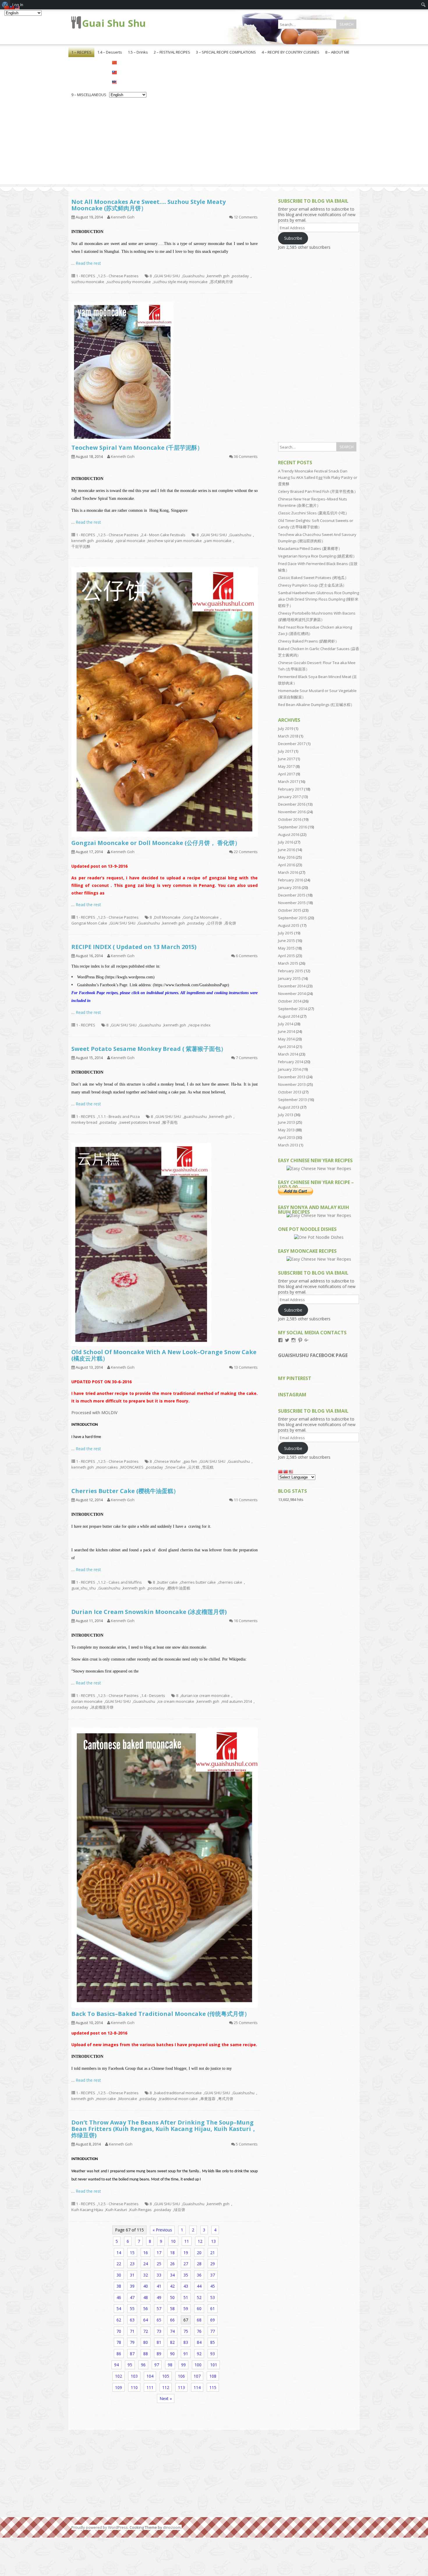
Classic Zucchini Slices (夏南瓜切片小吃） (314, 513)
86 (119, 2354)
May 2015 (286, 948)
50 (172, 2297)
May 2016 (286, 857)
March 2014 (288, 1054)
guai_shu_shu (84, 1588)
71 (132, 2331)
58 (172, 2308)
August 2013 (289, 1107)
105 (166, 2376)
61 (213, 2308)
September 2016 (292, 827)
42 (172, 2286)
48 (146, 2297)
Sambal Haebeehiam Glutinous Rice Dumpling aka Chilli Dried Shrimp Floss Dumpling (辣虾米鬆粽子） (319, 599)
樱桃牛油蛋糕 (179, 1588)
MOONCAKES (132, 1467)
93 (213, 2354)
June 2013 (286, 1122)
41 (159, 2286)
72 (146, 2331)
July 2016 (286, 842)
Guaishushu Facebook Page (313, 1355)
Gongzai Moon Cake (89, 923)
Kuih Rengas (141, 2210)
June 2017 (286, 759)
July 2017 (286, 751)
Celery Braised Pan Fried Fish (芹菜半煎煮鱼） (318, 491)
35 (186, 2275)
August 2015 (289, 925)
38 (119, 2286)
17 (159, 2253)
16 (146, 2253)
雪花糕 (208, 1467)
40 (146, 2286)
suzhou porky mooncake (129, 282)
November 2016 (292, 812)
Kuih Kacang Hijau (87, 2210)
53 (213, 2297)
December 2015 (292, 895)
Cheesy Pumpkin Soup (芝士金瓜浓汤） (312, 585)
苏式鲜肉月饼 (222, 282)
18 (172, 2253)
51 (186, 2297)
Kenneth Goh (123, 217)
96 (143, 2365)
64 (146, 2320)
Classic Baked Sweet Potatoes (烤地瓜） (313, 578)
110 (134, 2387)
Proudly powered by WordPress (100, 2527)
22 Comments (246, 852)
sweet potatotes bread (140, 1122)
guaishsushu (195, 1116)
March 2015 (288, 963)
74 (172, 2331)
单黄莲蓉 (208, 2099)
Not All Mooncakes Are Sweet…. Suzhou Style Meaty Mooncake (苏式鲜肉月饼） (148, 205)
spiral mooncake (131, 541)
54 (119, 2308)
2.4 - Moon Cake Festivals (163, 535)
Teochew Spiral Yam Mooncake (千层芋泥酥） (137, 448)
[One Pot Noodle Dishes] (319, 1237)
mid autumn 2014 (237, 1701)
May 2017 (286, 766)
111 (150, 2387)
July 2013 (286, 1115)
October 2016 (290, 819)
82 (172, 2342)
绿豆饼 (179, 2210)
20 (199, 2253)
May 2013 (286, 1130)
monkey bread (84, 1122)
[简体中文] (128, 62)
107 (197, 2376)
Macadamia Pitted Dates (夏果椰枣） (310, 548)
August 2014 (289, 1016)
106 (181, 2376)
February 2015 (291, 971)
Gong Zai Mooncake (201, 917)
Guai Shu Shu (114, 23)
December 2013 (292, 1077)
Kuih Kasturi (116, 2210)
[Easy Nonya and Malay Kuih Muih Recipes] (319, 1215)
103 (134, 2376)
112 (166, 2387)
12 (200, 2241)
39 (132, 2286)
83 (186, 2342)
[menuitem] (423, 5)
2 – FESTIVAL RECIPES (172, 52)
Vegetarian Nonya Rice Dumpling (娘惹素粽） (317, 556)
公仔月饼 (215, 923)
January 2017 (289, 797)
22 (119, 2264)
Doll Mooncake (167, 917)
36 (199, 2275)
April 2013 (286, 1137)
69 (213, 2320)
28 (199, 2264)
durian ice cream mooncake (205, 1695)
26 (172, 2264)
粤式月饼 (226, 2099)
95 (130, 2365)
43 (186, 2286)
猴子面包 (170, 1122)
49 (159, 2297)
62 (119, 2320)
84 (199, 2342)
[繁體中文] (128, 72)
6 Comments (247, 956)
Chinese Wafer (168, 1461)
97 (157, 2365)
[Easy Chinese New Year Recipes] (319, 1168)
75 (186, 2331)
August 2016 (289, 834)
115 (213, 2387)
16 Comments (246, 1621)
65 (159, 2320)
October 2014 (290, 1001)
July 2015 (286, 933)
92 (199, 2354)
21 (213, 2253)
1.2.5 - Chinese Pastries (118, 276)
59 (186, 2308)
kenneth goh (218, 276)
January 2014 (289, 1069)
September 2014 (292, 1009)
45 (213, 2286)
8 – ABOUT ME (337, 52)
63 (132, 2320)
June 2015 (286, 941)
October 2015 (290, 910)
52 (199, 2297)
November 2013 (292, 1084)
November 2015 (292, 903)
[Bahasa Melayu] (128, 82)
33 (159, 2275)
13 (213, 2241)
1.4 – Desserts (110, 52)
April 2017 (286, 774)
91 (186, 2354)
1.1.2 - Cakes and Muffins (120, 1582)
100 (198, 2365)
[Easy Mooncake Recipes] (319, 1259)
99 (183, 2365)
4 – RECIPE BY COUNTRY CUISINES (291, 52)
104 (150, 2376)
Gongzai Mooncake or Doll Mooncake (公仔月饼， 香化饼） (156, 843)
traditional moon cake (178, 2099)
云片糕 (194, 1467)
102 (119, 2376)
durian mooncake (87, 1701)
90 (172, 2354)
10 (173, 2241)
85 (213, 2342)
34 (172, 2275)
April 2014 (286, 1047)
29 (213, 2264)
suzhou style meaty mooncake (181, 282)
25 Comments (246, 2023)
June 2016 (286, 850)
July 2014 (286, 1024)
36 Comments (246, 456)
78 (119, 2342)
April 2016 (286, 865)
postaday (240, 276)
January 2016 (289, 888)
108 (213, 2376)
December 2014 (292, 986)
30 (119, 2275)
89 (159, 2354)
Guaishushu (193, 276)
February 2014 (291, 1062)
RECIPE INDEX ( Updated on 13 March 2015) (134, 947)
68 (199, 2320)
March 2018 (288, 736)
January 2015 (289, 978)
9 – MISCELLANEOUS (89, 95)
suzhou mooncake (88, 282)
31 (132, 2275)
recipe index (200, 1025)
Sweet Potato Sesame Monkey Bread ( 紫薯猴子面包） (149, 1049)
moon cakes (107, 1467)
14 (119, 2253)
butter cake (168, 1582)
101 (214, 2365)
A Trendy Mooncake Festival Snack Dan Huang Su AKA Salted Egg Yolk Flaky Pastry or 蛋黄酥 (318, 477)
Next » (166, 2398)
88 (146, 2354)
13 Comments (246, 1367)
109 (119, 2387)
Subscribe (293, 238)
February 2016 (291, 880)
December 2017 (292, 744)
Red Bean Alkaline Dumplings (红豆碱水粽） (316, 705)
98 (170, 2365)
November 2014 (292, 994)
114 (197, 2387)
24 (146, 2264)
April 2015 (286, 956)
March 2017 (288, 781)
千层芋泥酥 (81, 546)
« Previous (162, 2230)
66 (172, 2320)
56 (146, 2308)
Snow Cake (176, 1467)
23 (132, 2264)
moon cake (106, 2099)
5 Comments (247, 2144)
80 (146, 2342)
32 (146, 2275)
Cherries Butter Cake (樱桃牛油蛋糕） (125, 1491)
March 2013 (288, 1145)
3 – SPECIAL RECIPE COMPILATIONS (226, 52)
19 (186, 2253)
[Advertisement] (214, 143)
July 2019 (286, 728)
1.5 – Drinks (138, 52)
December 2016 (292, 804)
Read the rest (88, 263)
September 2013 (292, 1100)
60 (199, 2308)
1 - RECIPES (86, 276)
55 (132, 2308)
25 (159, 2264)
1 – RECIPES (81, 52)
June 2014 (286, 1031)
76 (199, 2331)
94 (116, 2365)
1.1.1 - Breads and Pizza (119, 1116)
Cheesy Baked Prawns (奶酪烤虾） (308, 641)
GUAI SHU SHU (167, 276)
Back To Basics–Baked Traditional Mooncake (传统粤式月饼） (161, 2014)
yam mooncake (218, 541)
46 (119, 2297)
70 (119, 2331)
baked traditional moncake (178, 2093)
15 (132, 2253)
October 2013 (290, 1092)
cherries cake (230, 1582)
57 (159, 2308)
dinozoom (172, 2527)
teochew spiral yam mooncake (175, 541)
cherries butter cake (198, 1582)
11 (187, 2241)
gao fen (190, 1461)
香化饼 (230, 923)
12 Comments (246, 217)
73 (159, 2331)
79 (132, 2342)
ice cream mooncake (176, 1701)
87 (132, 2354)
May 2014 (286, 1039)
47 (132, 2297)
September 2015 (292, 918)
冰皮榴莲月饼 (102, 1707)
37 (213, 2275)
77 (213, 2331)
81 (159, 2342)
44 (199, 2286)
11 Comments (246, 1500)
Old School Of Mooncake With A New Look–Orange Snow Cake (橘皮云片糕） (164, 1355)
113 (181, 2387)
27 (186, 2264)
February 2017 (291, 789)
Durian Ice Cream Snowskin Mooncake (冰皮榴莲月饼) (149, 1612)
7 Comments (247, 1058)
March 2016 (288, 872)
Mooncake (128, 2099)
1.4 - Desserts (153, 1695)
